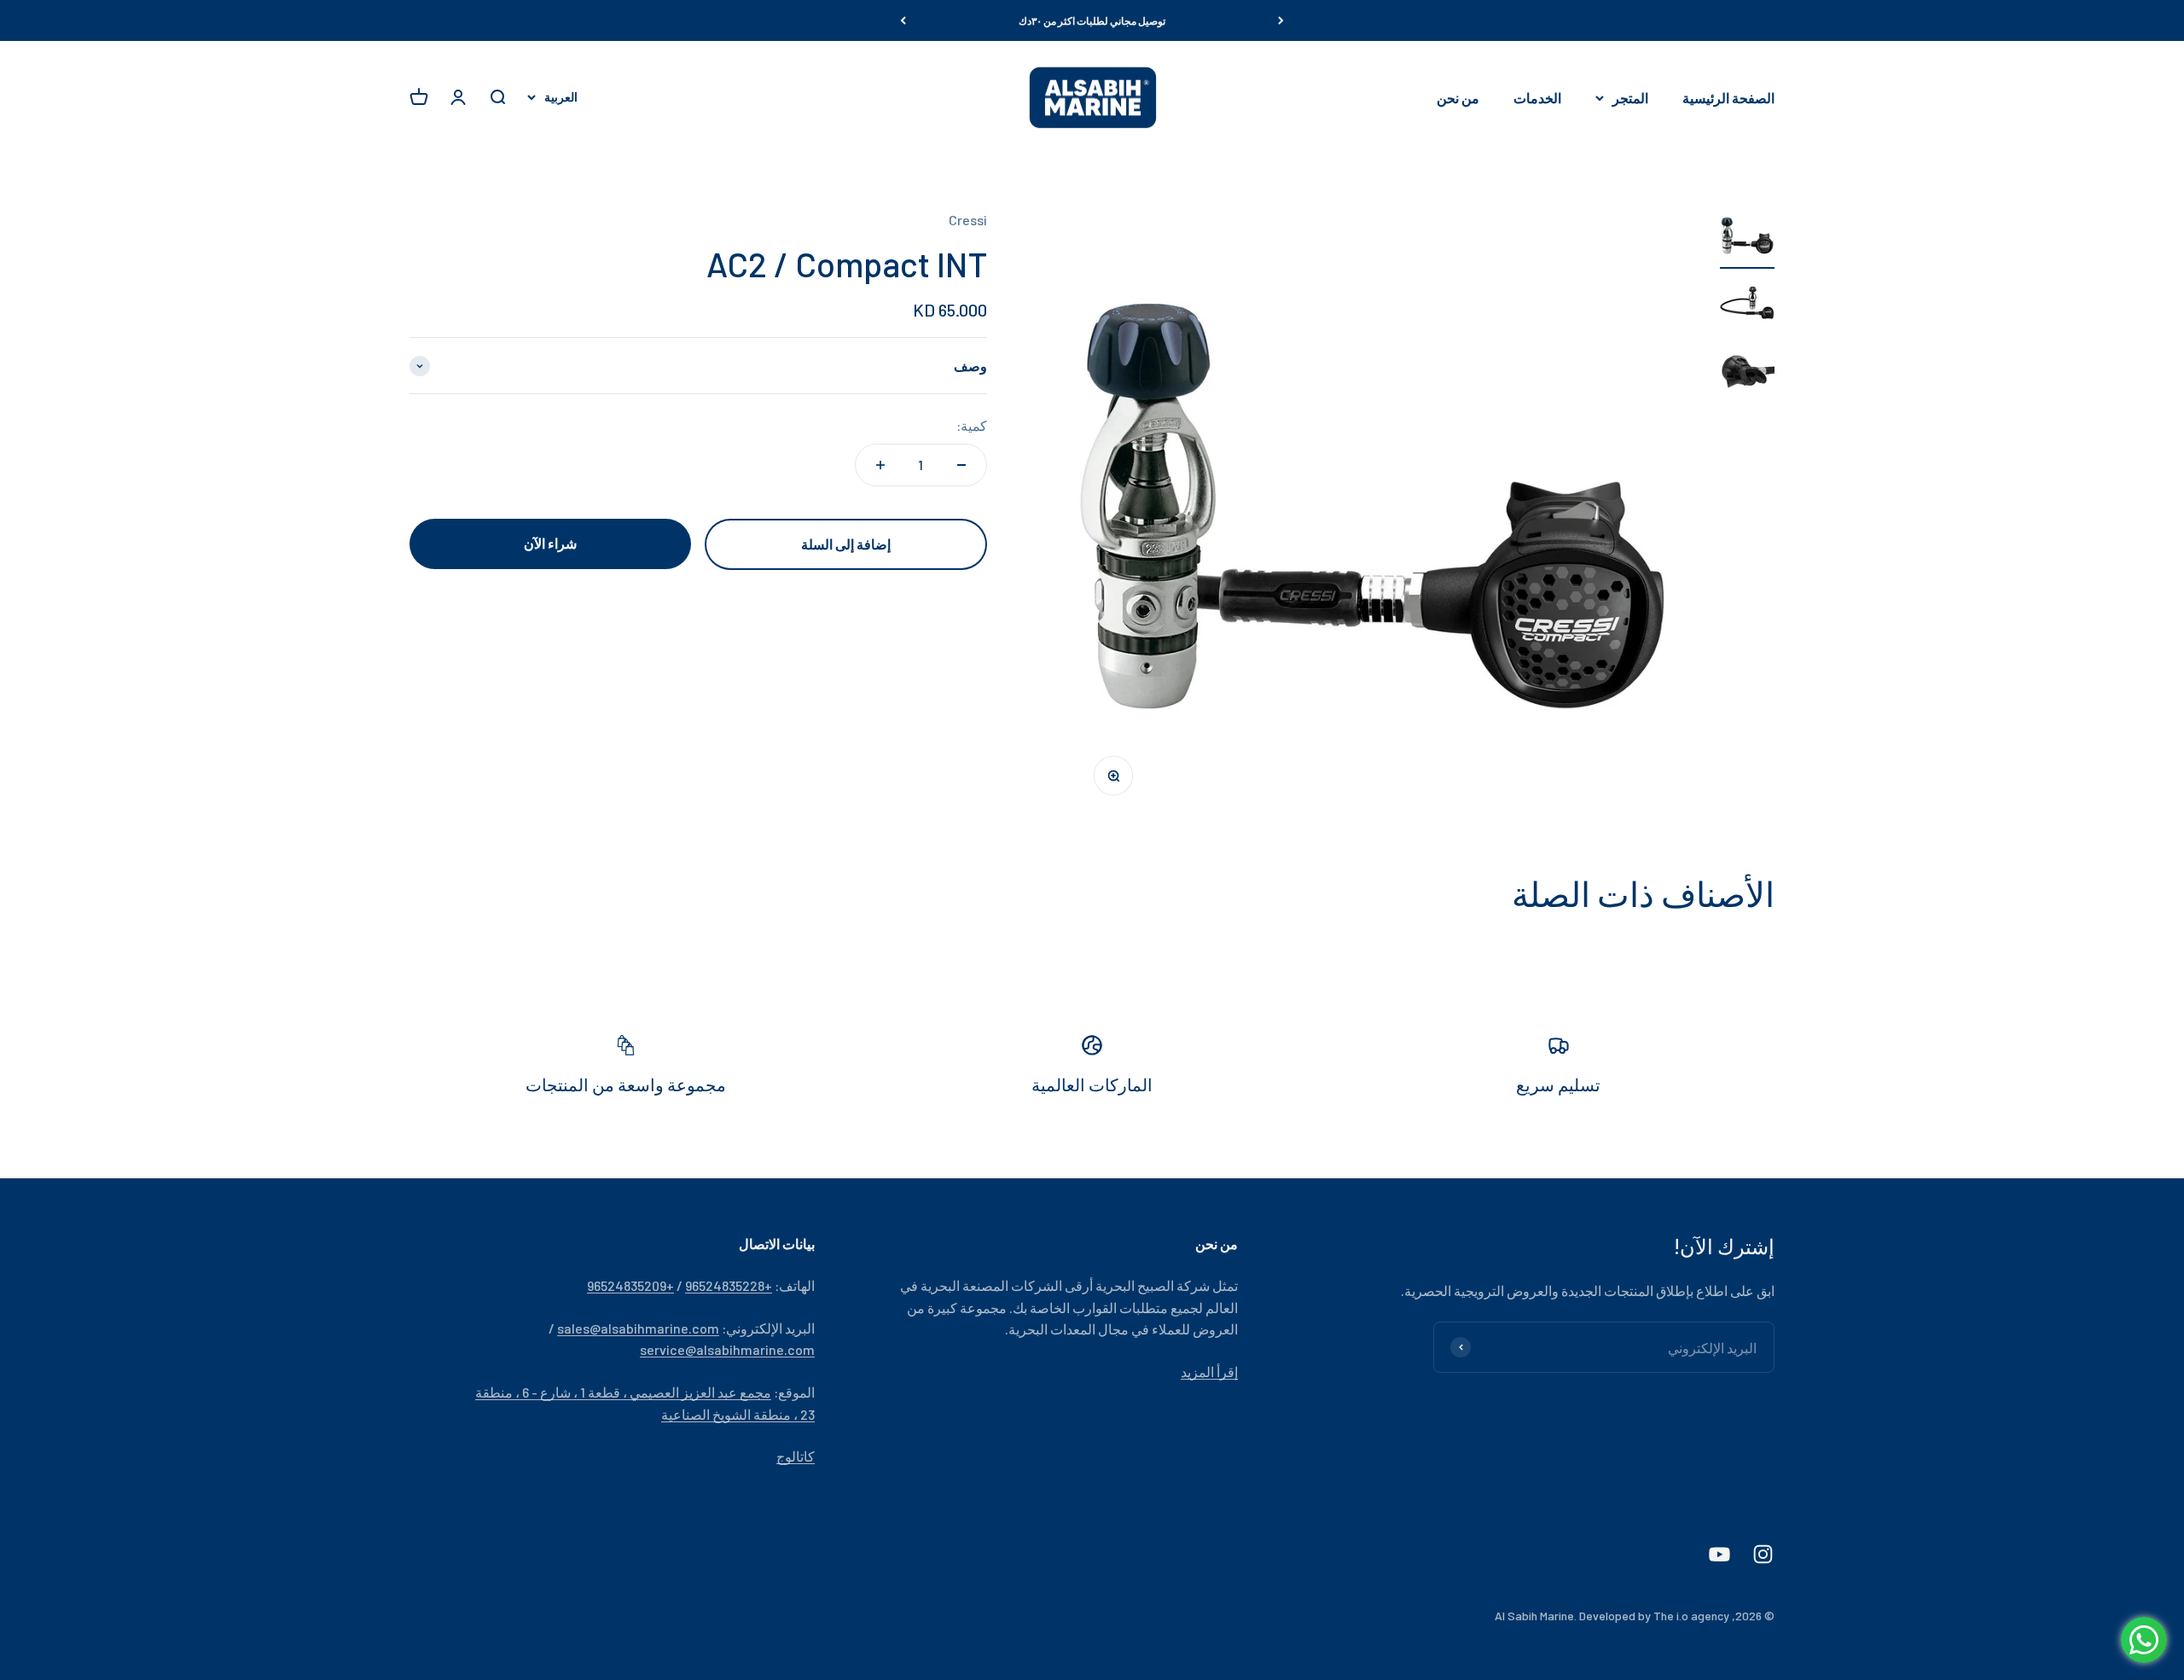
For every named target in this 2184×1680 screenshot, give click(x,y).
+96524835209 (630, 1285)
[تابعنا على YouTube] (1719, 1554)
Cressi (968, 220)
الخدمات (1537, 98)
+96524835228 (729, 1285)
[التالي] (903, 20)
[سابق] (1281, 20)
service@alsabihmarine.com (727, 1349)
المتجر (1630, 98)
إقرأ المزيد (1209, 1372)
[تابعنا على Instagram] (1763, 1554)
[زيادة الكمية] (880, 465)
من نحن (1458, 98)
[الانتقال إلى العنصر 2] (1747, 307)
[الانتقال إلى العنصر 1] (1747, 239)
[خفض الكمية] (961, 465)
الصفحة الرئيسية (1728, 98)
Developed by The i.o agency (1654, 1616)
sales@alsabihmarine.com (638, 1328)
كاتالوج (796, 1456)
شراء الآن (550, 543)
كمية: (972, 426)
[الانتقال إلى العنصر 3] (1747, 375)
